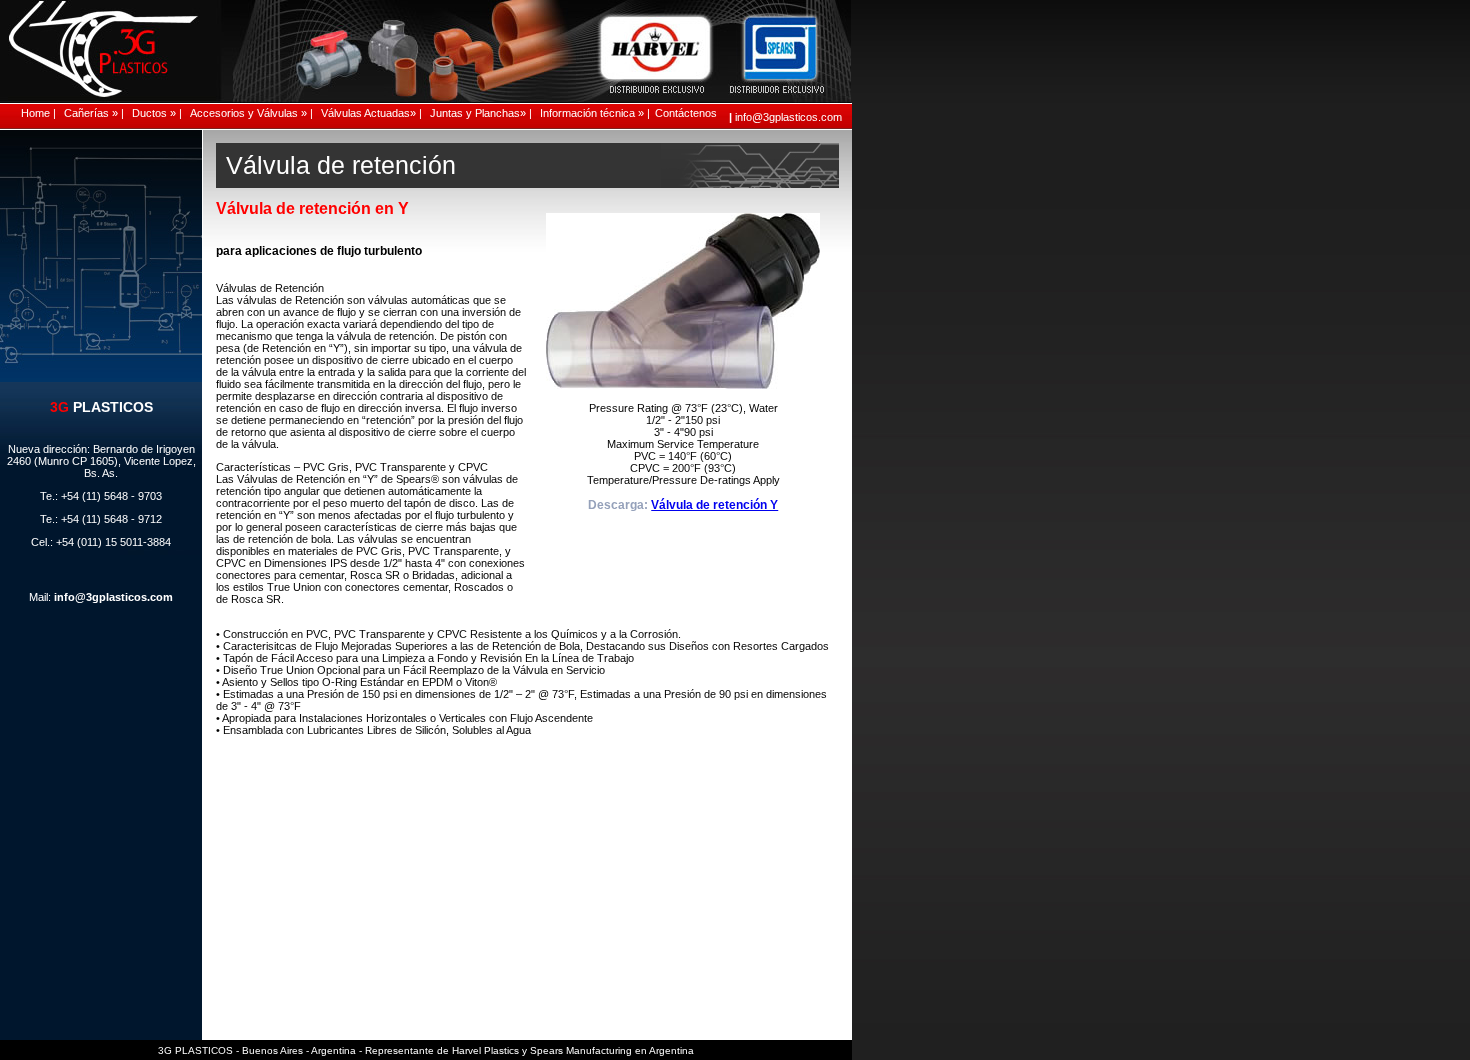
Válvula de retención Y (714, 505)
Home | (38, 113)
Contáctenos (684, 113)
